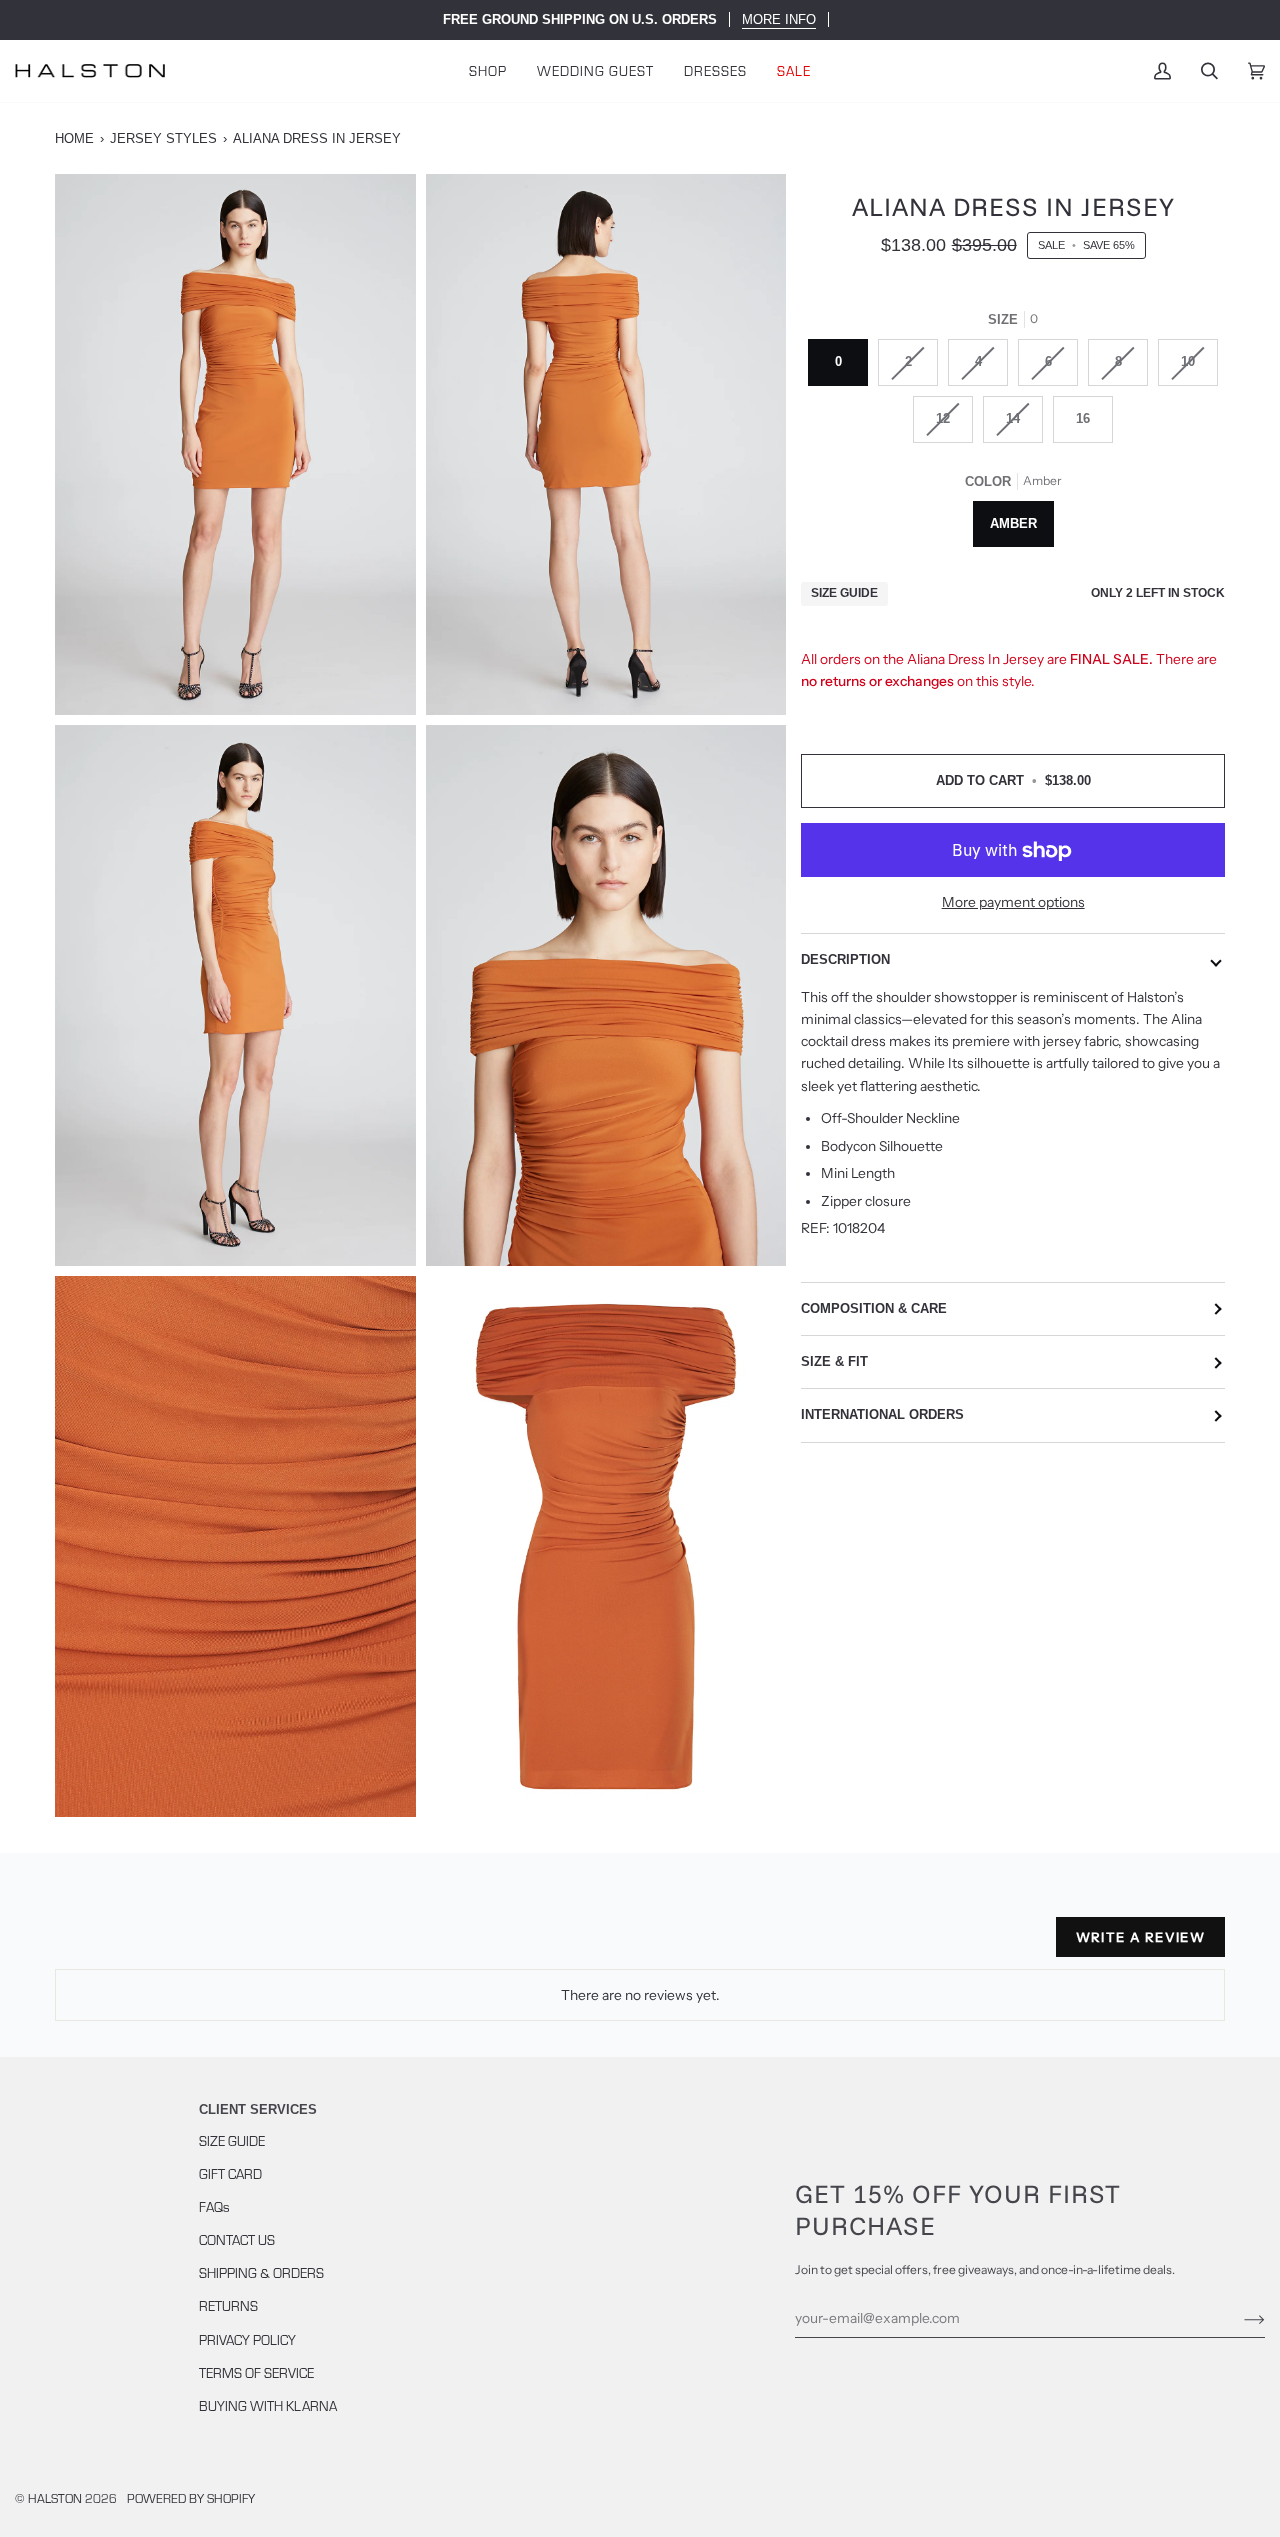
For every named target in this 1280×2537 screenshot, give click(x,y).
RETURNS (228, 2305)
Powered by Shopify (191, 2497)
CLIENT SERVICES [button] (258, 2109)
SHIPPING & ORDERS (261, 2272)
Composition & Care (874, 1308)
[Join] (1238, 2318)
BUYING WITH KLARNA (268, 2405)
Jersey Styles (163, 138)
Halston (55, 2497)
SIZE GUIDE (232, 2140)
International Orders (882, 1415)
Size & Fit (834, 1362)
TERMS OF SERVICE (256, 2372)
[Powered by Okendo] (145, 1945)
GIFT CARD (230, 2173)
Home (74, 138)
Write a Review (1140, 1937)
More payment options (1013, 902)
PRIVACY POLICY (247, 2339)
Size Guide (844, 594)
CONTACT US (237, 2239)
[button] (488, 70)
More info (779, 19)
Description (845, 959)
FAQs (214, 2206)
